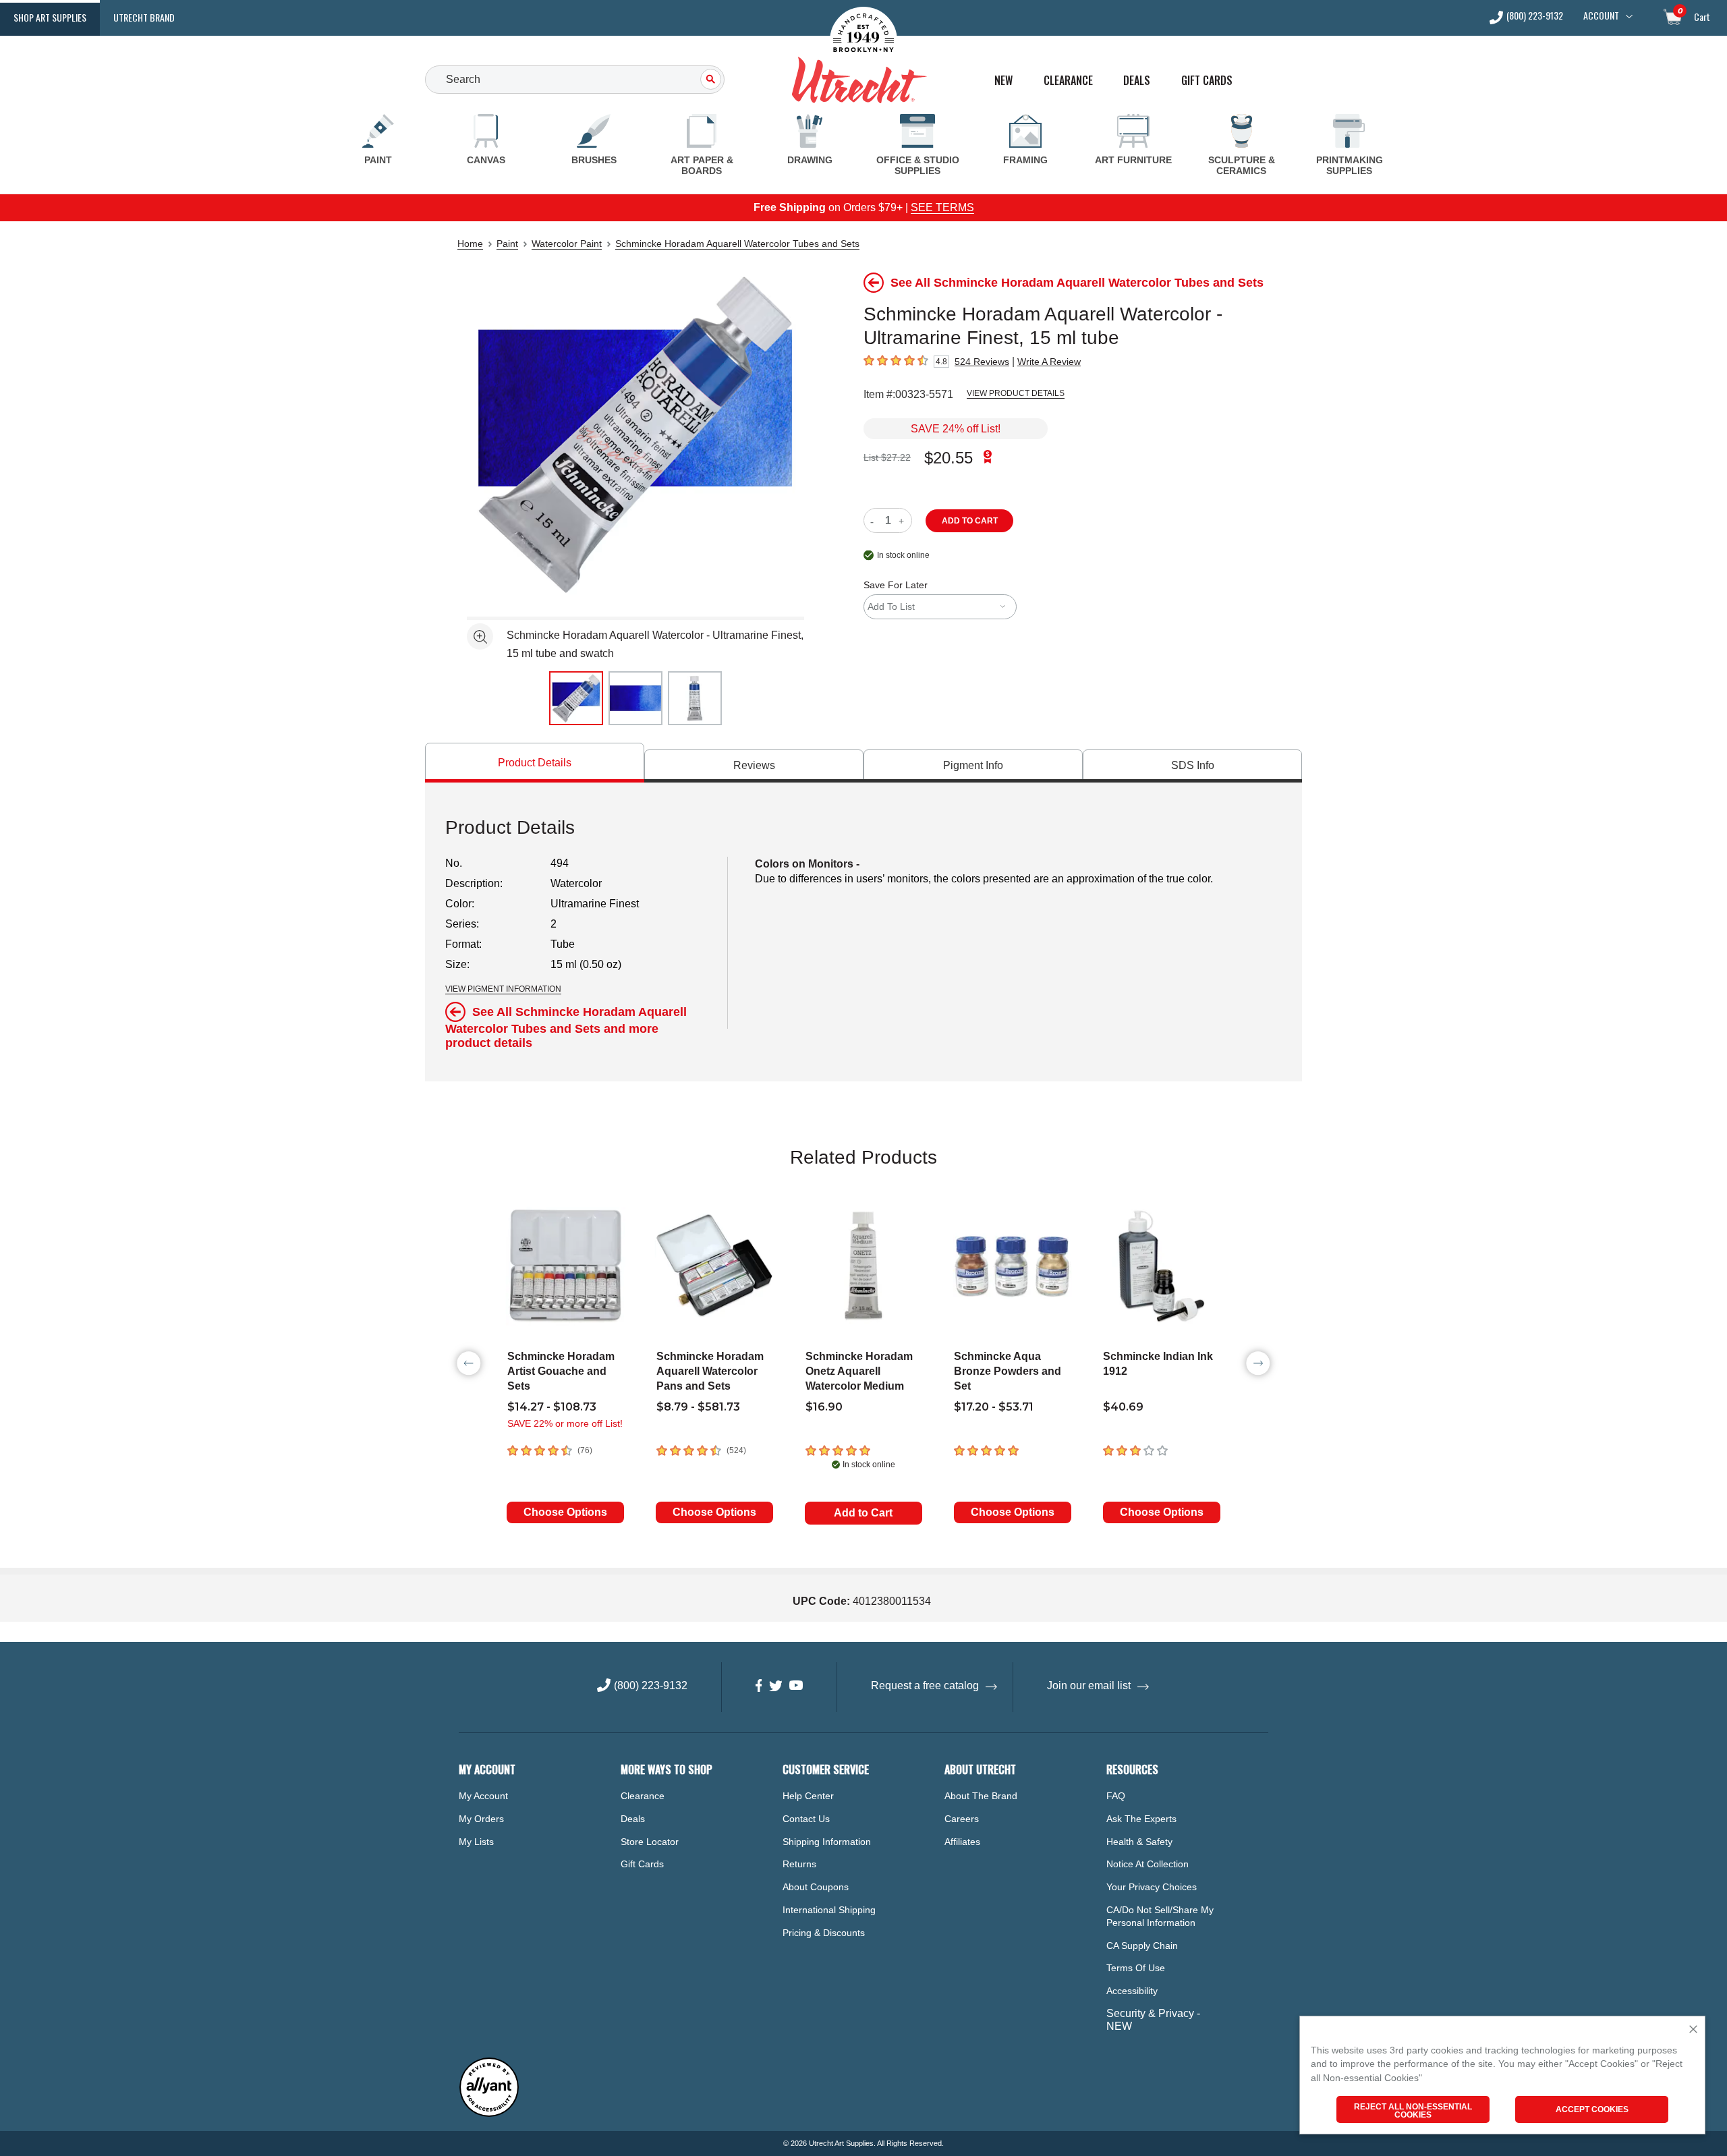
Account (1601, 16)
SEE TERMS (942, 207)
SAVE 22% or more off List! (565, 1423)
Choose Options (565, 1512)
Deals (1137, 81)
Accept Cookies (1592, 2109)
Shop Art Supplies (50, 17)
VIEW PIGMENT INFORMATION (503, 989)
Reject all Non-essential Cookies (1413, 2111)
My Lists (476, 1842)
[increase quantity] (903, 520)
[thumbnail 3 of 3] (695, 698)
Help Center (808, 1796)
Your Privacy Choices (1152, 1887)
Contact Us (806, 1819)
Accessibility (1132, 1991)
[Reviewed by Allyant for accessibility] (489, 2114)
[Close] (1693, 2030)
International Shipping (829, 1910)
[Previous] (469, 1363)
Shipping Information (827, 1842)
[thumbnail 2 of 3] (635, 698)
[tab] (535, 763)
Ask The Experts (1141, 1819)
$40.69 (1123, 1407)
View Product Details (1016, 393)
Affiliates (962, 1842)
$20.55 (949, 458)
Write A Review (1049, 362)
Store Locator (650, 1842)
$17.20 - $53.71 (994, 1407)
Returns (799, 1864)
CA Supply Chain (1142, 1946)
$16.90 (824, 1407)
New (1003, 81)
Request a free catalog (925, 1685)
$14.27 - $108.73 (552, 1407)
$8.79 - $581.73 (698, 1407)
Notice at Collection (1148, 1864)
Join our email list (1089, 1685)
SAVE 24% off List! (956, 429)
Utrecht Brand (144, 17)
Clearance (1068, 81)
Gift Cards (1207, 81)
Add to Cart (863, 1513)
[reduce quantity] (875, 520)
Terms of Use (1136, 1968)
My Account (483, 1796)
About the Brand (981, 1796)
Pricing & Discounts (824, 1933)
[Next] (1258, 1363)
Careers (962, 1819)
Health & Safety (1139, 1842)
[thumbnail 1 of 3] (576, 698)
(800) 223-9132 (1535, 17)
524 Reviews (982, 362)
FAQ (1116, 1796)
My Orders (481, 1819)
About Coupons (816, 1887)
